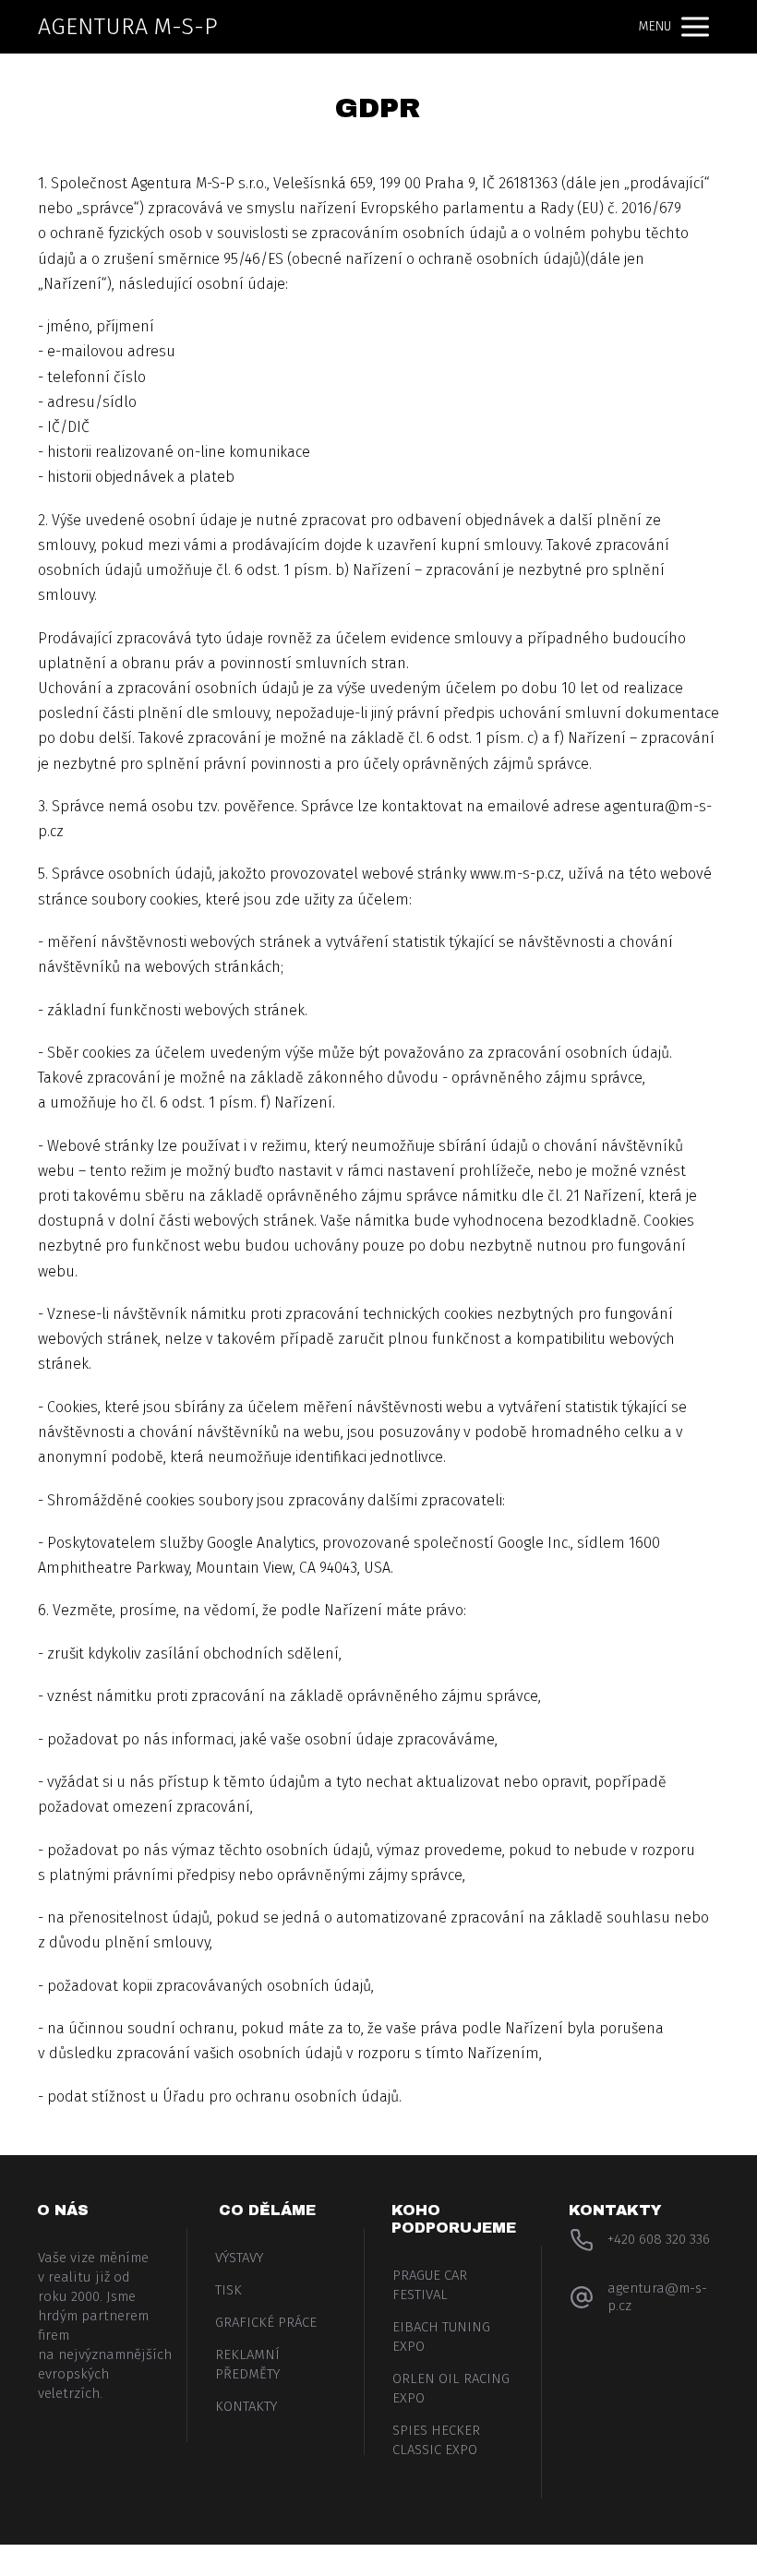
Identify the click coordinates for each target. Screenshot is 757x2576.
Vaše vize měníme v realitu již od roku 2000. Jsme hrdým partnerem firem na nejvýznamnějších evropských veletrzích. (101, 2325)
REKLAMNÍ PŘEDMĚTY (247, 2364)
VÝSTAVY (239, 2258)
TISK (228, 2290)
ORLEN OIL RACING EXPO (451, 2388)
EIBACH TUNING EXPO (441, 2336)
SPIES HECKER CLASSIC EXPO (436, 2440)
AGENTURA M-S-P (128, 27)
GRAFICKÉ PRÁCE (266, 2322)
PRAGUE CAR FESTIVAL (430, 2285)
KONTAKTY (246, 2406)
